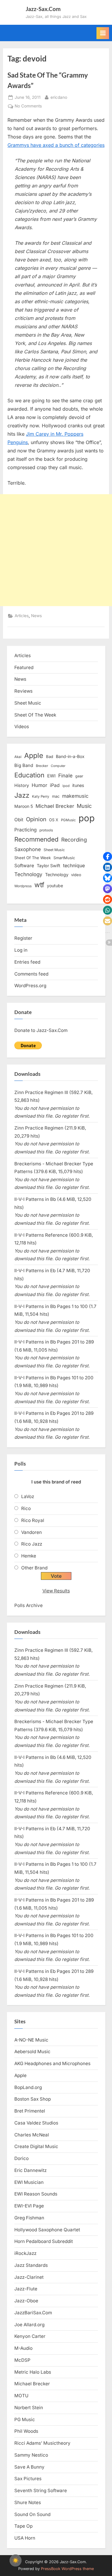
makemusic (75, 796)
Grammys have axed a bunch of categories (56, 145)
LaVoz (28, 1496)
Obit (19, 820)
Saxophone (28, 849)
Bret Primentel (30, 2111)
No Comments (28, 107)
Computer (58, 766)
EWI (51, 776)
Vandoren (32, 1532)
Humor (39, 785)
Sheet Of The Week (35, 715)
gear (79, 776)
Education (29, 775)
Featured (24, 667)
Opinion (36, 819)
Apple (34, 756)
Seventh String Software (41, 2491)
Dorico (22, 2158)
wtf (39, 885)
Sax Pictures (28, 2479)
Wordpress (23, 886)
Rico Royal (33, 1520)
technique (74, 866)
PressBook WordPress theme (67, 2569)
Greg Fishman (29, 2218)
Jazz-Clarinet (29, 2277)
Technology (28, 874)
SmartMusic (64, 858)
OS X (54, 820)
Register (23, 938)
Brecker (42, 766)
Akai (18, 757)
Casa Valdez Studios (36, 2123)
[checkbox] (16, 2560)
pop (87, 818)
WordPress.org (30, 986)
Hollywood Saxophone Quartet (47, 2230)
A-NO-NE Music (31, 2040)
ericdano (59, 97)
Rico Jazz (32, 1544)
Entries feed (27, 962)
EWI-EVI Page (29, 2206)
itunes (78, 785)
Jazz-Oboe (26, 2301)
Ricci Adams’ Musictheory (42, 2443)
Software (24, 866)
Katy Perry (41, 796)
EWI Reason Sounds (36, 2194)
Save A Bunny (29, 2467)
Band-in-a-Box (70, 756)
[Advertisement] (56, 550)
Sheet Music (28, 703)
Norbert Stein (29, 2408)
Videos (22, 727)
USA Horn (25, 2538)
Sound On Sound (32, 2514)
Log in (21, 950)
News (36, 616)
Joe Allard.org (29, 2325)
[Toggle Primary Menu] (103, 33)
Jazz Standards (31, 2265)
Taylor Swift (49, 866)
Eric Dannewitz (30, 2170)
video (76, 875)
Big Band (24, 765)
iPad (55, 785)
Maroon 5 (24, 806)
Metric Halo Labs (33, 2372)
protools (46, 830)
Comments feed (31, 974)
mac (56, 796)
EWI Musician (29, 2182)
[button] (108, 856)
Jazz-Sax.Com (43, 9)
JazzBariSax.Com (33, 2313)
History (22, 785)
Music (84, 806)
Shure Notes (28, 2502)
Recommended (36, 839)
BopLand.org (28, 2087)
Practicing (26, 830)
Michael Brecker (55, 806)
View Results (56, 1591)
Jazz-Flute (26, 2289)
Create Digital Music (36, 2146)
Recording (74, 840)
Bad (50, 757)
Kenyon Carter (30, 2336)
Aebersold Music (32, 2052)
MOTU (21, 2396)
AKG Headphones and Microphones (52, 2063)
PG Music (25, 2419)
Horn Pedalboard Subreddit (44, 2241)
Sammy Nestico (31, 2455)
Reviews (23, 691)
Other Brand (34, 1568)
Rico (26, 1508)
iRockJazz (25, 2253)
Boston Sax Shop (33, 2099)
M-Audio (23, 2348)
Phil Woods (26, 2431)
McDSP (22, 2360)
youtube (55, 886)
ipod (66, 786)
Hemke (29, 1556)
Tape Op (23, 2526)
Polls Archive (29, 1605)
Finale (65, 775)
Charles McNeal (32, 2135)
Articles (22, 616)
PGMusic (68, 820)
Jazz (22, 795)
